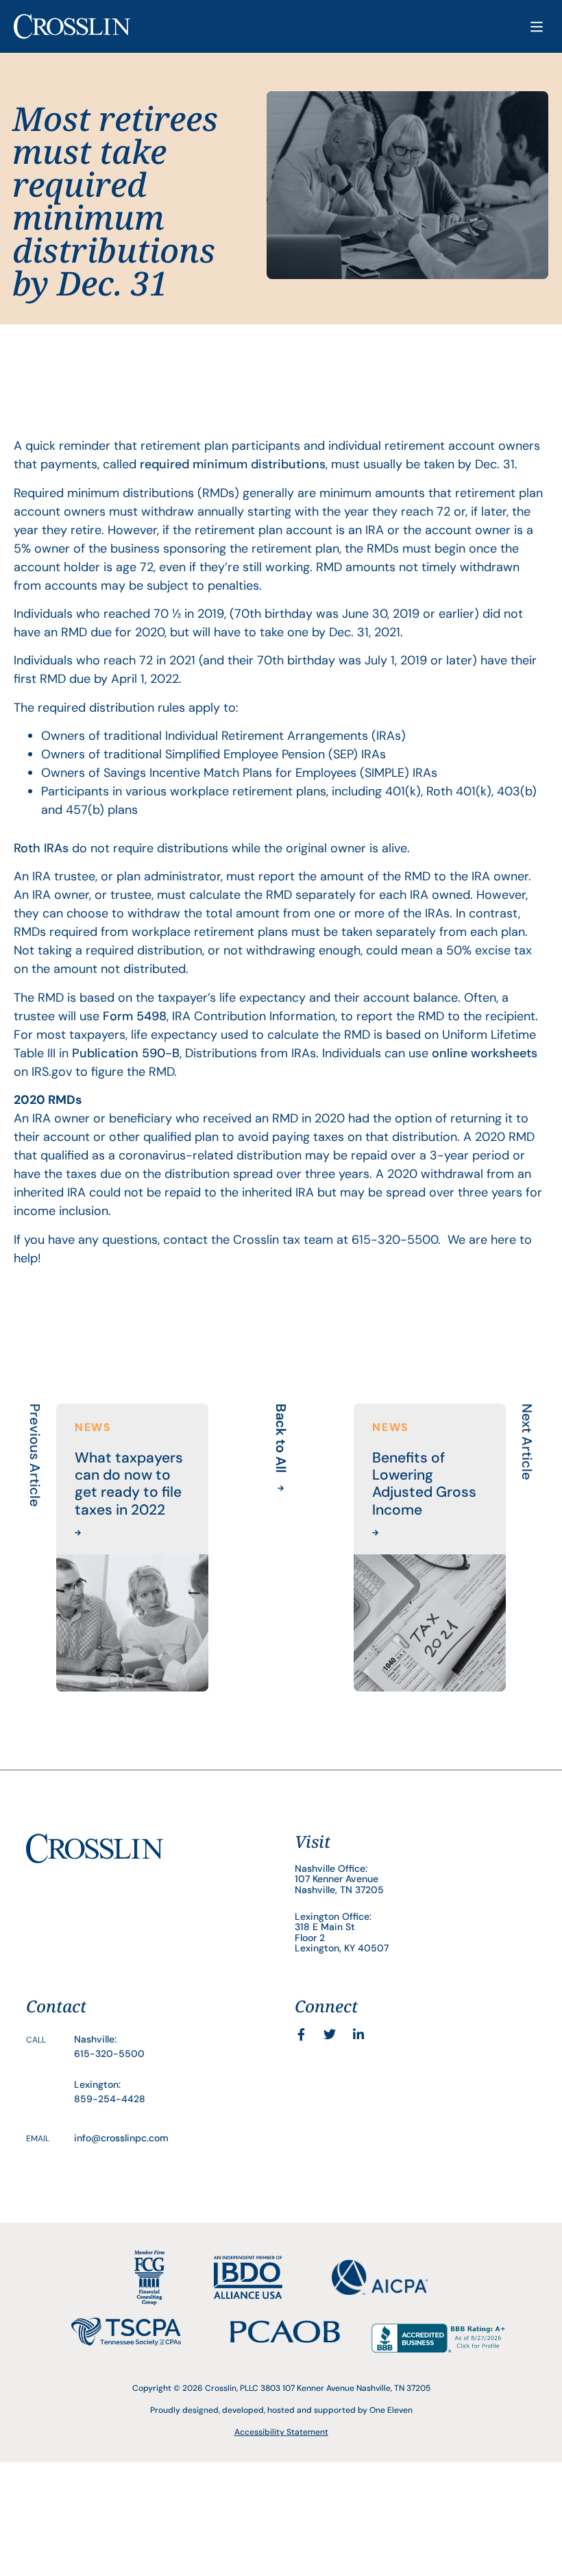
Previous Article (35, 1455)
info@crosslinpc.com (121, 2138)
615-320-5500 (109, 2054)
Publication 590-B (126, 1053)
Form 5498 (135, 1016)
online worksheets (485, 1053)
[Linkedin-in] (358, 2034)
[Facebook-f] (301, 2034)
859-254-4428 (110, 2099)
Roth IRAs (41, 848)
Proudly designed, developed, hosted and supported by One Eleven (281, 2410)
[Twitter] (330, 2034)
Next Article (527, 1442)
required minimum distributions (233, 464)
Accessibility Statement (281, 2432)
